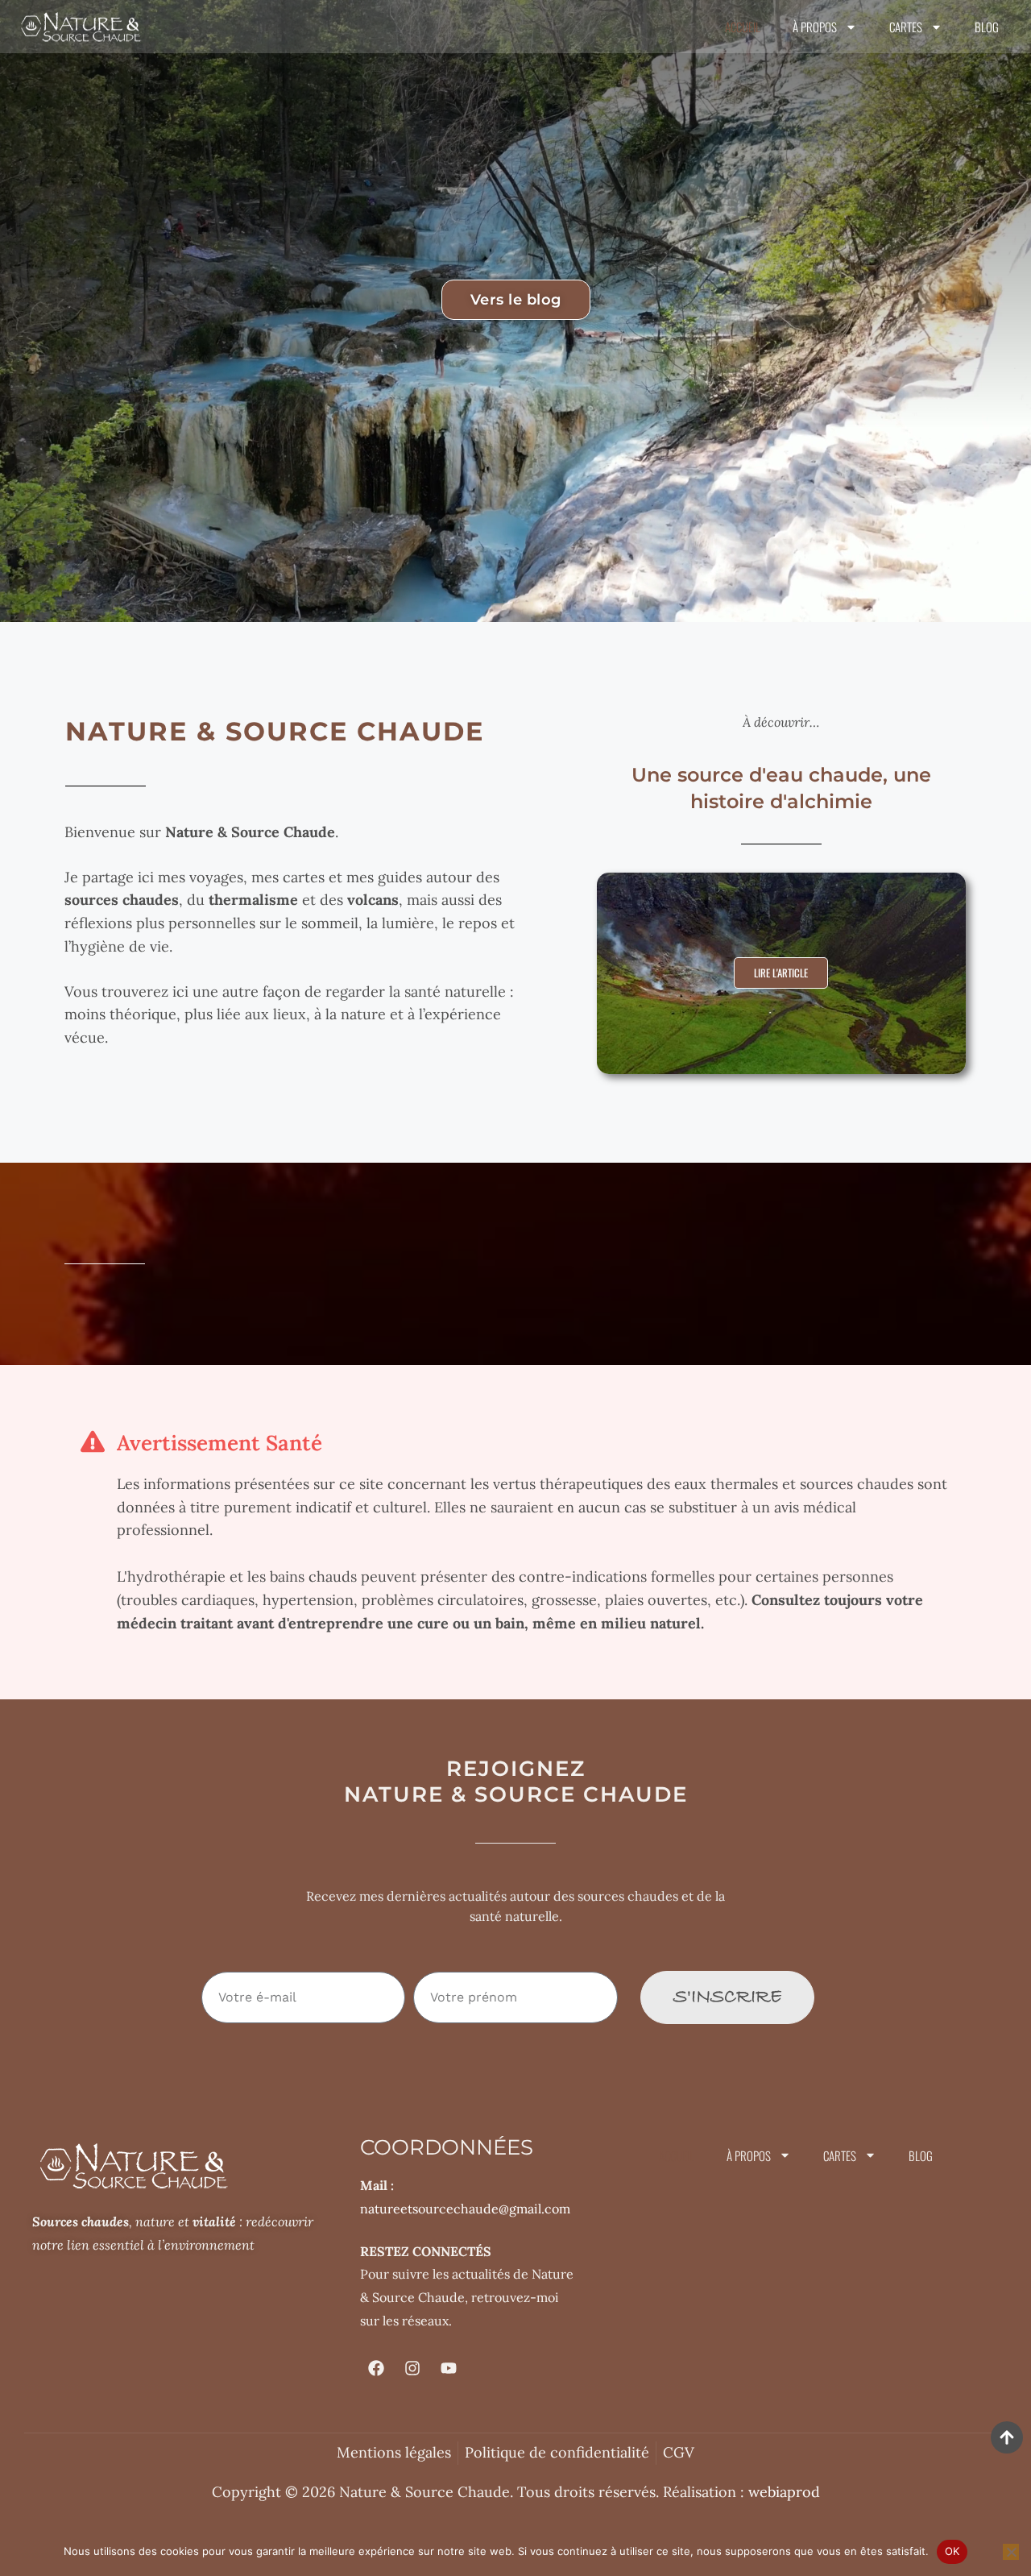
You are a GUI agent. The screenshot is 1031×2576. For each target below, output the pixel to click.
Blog (987, 27)
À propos (815, 27)
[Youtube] (449, 2368)
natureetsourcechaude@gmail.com (465, 2209)
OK (952, 2551)
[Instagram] (412, 2368)
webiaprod (784, 2492)
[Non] (1011, 2552)
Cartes (906, 27)
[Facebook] (376, 2368)
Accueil (743, 27)
